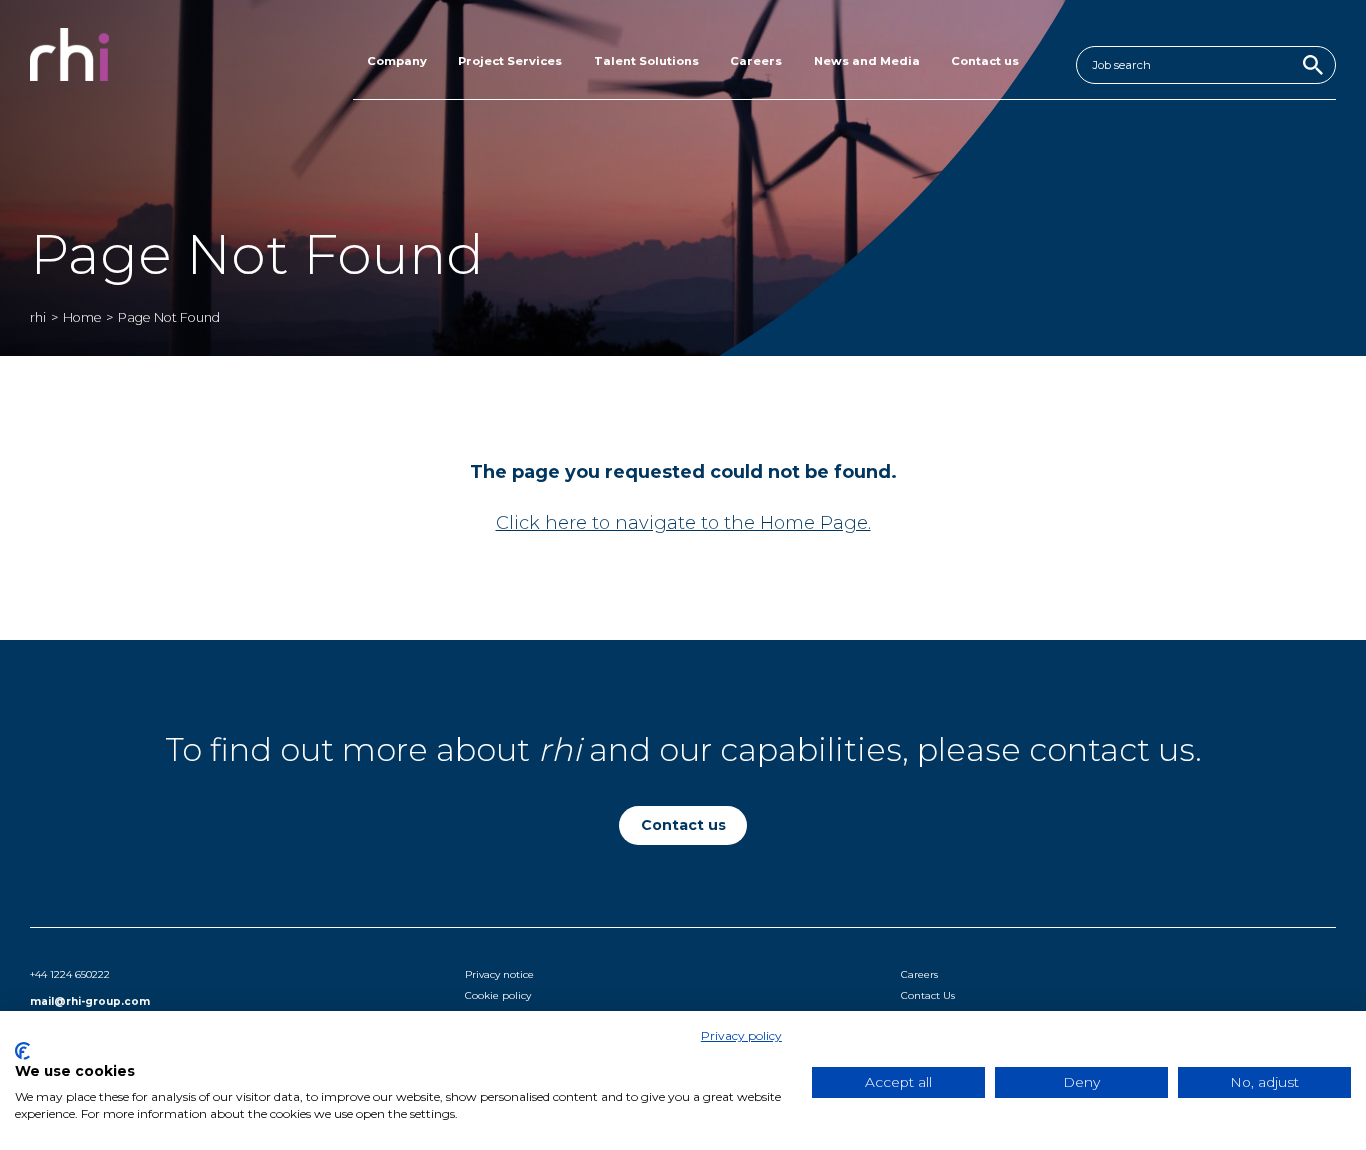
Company (397, 61)
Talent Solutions (646, 61)
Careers (756, 61)
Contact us (985, 61)
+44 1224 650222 (70, 974)
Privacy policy (741, 1035)
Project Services (510, 61)
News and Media (867, 61)
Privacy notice (499, 974)
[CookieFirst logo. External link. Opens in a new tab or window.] (22, 1051)
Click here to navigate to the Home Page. (683, 523)
